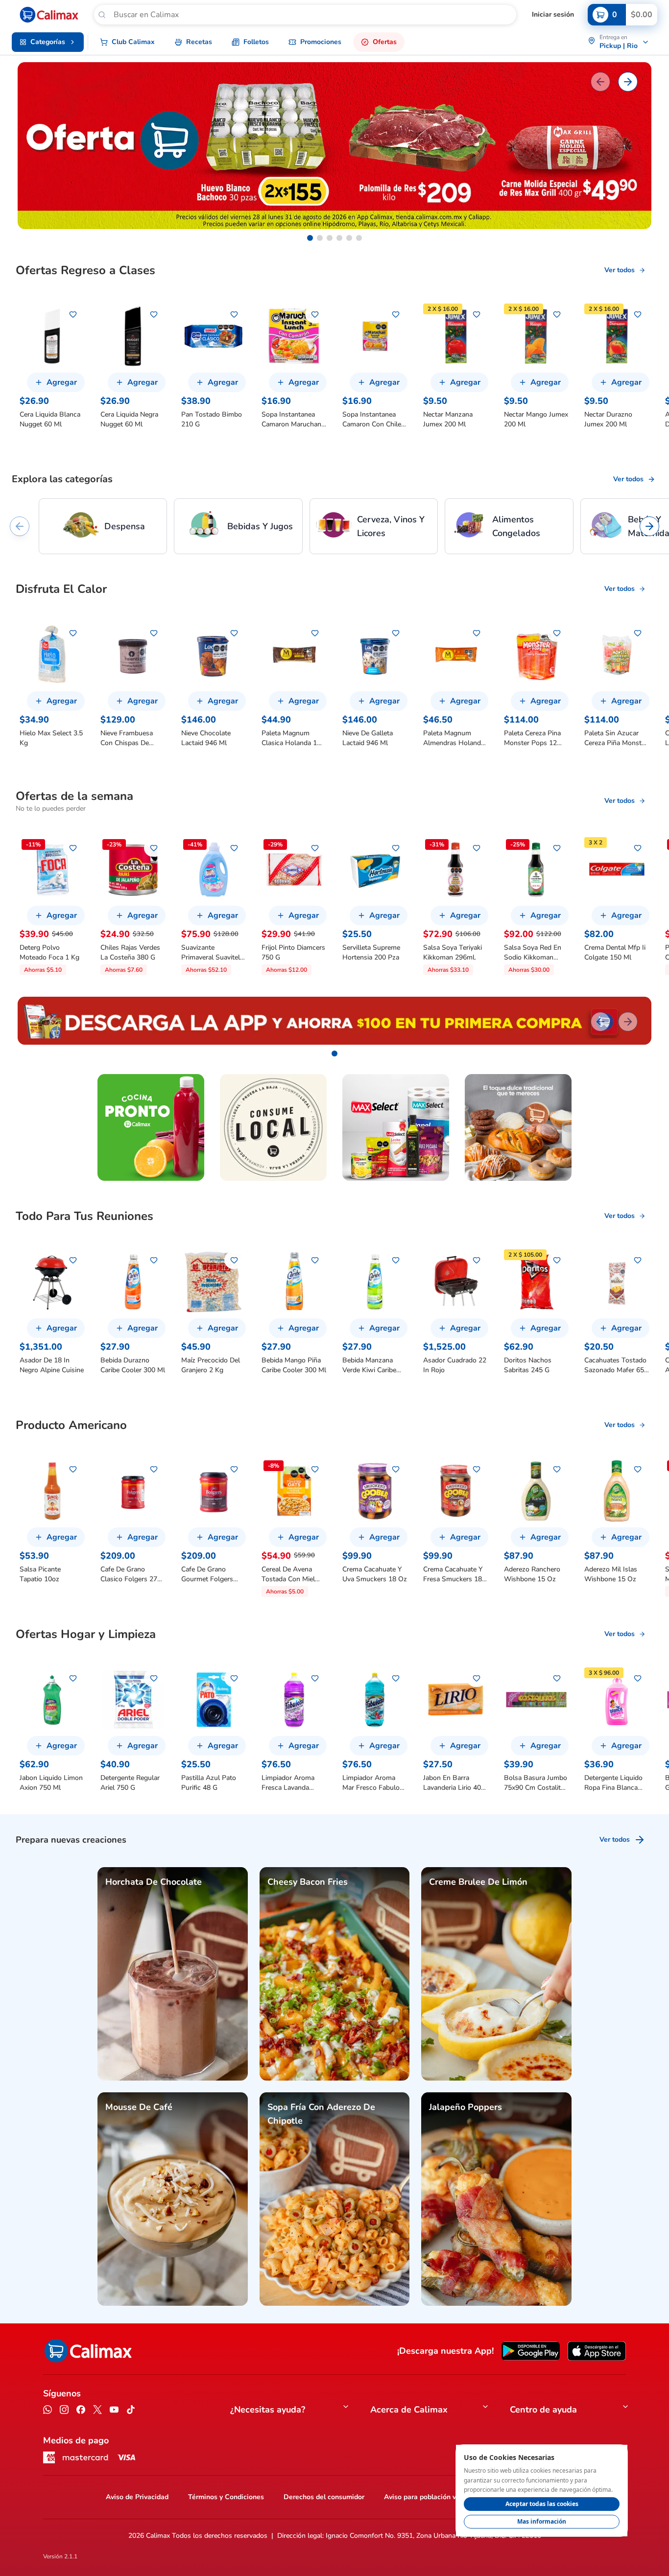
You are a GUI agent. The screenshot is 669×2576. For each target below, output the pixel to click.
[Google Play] (531, 2351)
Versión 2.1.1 (60, 2556)
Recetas (199, 42)
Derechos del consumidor (324, 2497)
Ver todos (620, 270)
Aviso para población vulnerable (435, 2497)
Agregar (62, 382)
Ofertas (385, 42)
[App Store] (597, 2351)
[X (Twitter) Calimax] (97, 2411)
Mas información (542, 2521)
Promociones (321, 42)
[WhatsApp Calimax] (48, 2411)
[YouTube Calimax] (114, 2411)
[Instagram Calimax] (64, 2411)
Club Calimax (133, 42)
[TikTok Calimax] (131, 2411)
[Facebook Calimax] (81, 2411)
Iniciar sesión (553, 14)
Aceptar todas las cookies (542, 2504)
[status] (542, 2491)
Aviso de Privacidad (137, 2497)
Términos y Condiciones (226, 2497)
